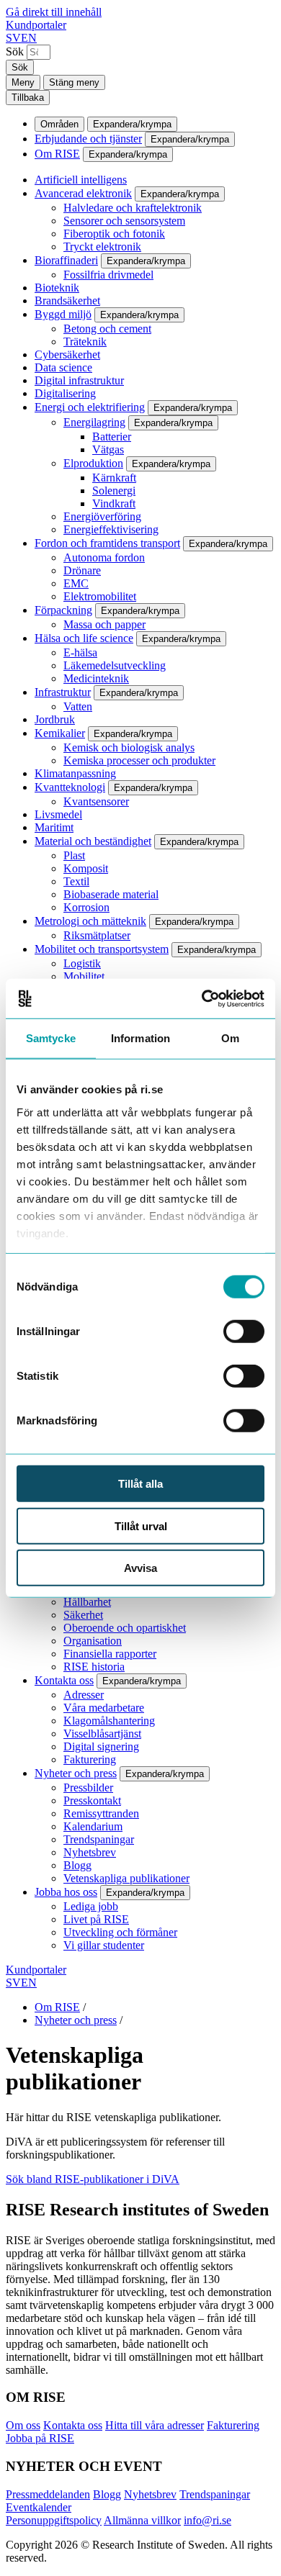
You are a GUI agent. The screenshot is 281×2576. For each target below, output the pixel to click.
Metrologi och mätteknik (90, 921)
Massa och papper (104, 624)
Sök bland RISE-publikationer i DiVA (93, 2179)
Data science (63, 367)
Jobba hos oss (66, 1892)
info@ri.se (208, 2520)
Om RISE (57, 154)
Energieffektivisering (111, 529)
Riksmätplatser (97, 935)
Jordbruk (55, 719)
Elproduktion (93, 463)
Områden (59, 124)
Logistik (82, 963)
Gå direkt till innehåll (54, 12)
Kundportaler (36, 25)
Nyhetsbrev (90, 1852)
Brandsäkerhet (67, 300)
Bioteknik (57, 288)
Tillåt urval (141, 1526)
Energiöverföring (102, 516)
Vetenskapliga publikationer (126, 1878)
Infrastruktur (63, 692)
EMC (76, 583)
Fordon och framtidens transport (107, 543)
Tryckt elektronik (102, 247)
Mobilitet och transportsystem (102, 949)
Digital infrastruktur (79, 380)
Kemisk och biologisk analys (129, 747)
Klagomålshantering (109, 1721)
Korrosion (86, 907)
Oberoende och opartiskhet (125, 1628)
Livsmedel (58, 814)
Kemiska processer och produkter (139, 760)
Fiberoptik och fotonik (114, 234)
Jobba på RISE (40, 2438)
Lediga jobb (91, 1906)
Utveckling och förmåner (120, 1932)
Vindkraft (114, 503)
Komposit (86, 868)
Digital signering (101, 1746)
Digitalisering (65, 393)
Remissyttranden (101, 1813)
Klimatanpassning (75, 773)
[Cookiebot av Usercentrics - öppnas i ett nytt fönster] (202, 998)
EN (29, 38)
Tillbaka (28, 98)
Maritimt (54, 827)
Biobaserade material (111, 894)
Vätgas (108, 449)
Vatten (78, 706)
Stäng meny (74, 82)
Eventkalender (39, 2507)
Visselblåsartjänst (102, 1734)
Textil (76, 881)
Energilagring (94, 422)
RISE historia (94, 1667)
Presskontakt (92, 1800)
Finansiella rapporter (110, 1654)
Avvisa (140, 1568)
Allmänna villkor (142, 2520)
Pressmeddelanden (48, 2494)
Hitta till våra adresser (155, 2425)
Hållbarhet (87, 1602)
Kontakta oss (64, 1680)
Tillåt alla (140, 1484)
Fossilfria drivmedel (108, 275)
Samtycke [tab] (51, 1038)
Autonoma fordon (104, 557)
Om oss (23, 2425)
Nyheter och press (76, 1773)
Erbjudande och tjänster (88, 139)
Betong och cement (107, 329)
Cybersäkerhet (67, 354)
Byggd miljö (63, 314)
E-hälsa (80, 652)
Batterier (112, 437)
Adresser (84, 1695)
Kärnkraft (114, 478)
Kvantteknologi (70, 787)
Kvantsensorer (96, 801)
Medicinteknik (96, 678)
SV (13, 38)
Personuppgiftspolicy (54, 2520)
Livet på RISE (96, 1919)
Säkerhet (83, 1615)
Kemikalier (60, 733)
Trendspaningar (99, 1839)
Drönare (82, 570)
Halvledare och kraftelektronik (133, 208)
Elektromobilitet (100, 596)
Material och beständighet (93, 841)
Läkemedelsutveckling (115, 665)
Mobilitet (84, 976)
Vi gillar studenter (104, 1945)
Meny (23, 82)
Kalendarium (93, 1826)
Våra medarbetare (104, 1708)
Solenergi (114, 491)
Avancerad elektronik (83, 193)
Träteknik (85, 342)
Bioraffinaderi (66, 260)
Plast (74, 855)
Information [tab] (140, 1038)
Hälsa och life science (84, 638)
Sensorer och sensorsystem (124, 221)
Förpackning (63, 610)
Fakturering (90, 1759)
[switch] (244, 1332)
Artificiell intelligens (81, 180)
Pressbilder (88, 1788)
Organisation (93, 1641)
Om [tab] (230, 1038)
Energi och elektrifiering (90, 407)
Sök (15, 51)
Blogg (77, 1865)
